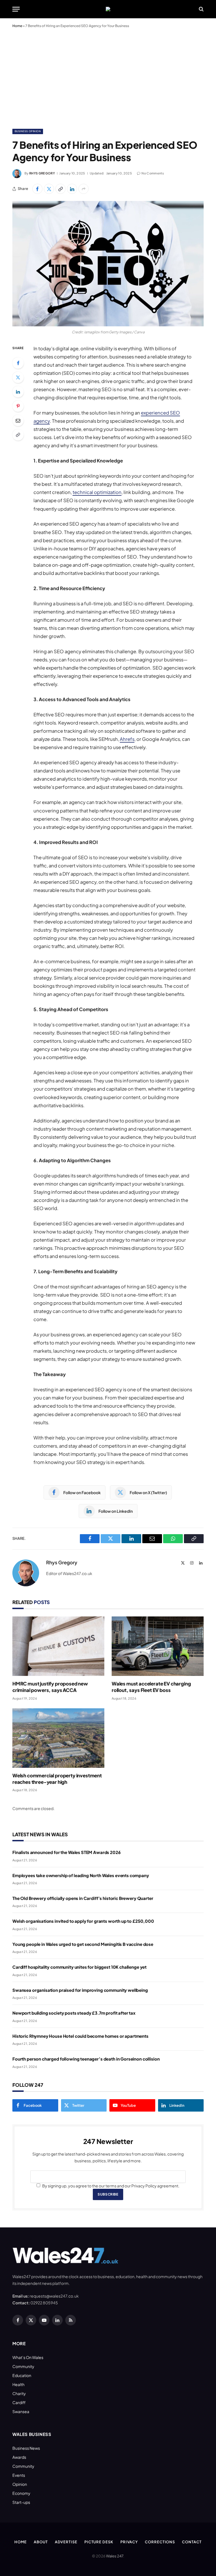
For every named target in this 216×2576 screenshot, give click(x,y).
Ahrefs (127, 739)
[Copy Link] (60, 189)
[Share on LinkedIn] (72, 189)
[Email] (18, 420)
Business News (26, 2448)
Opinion (20, 2484)
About (41, 2542)
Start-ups (21, 2502)
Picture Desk (99, 2542)
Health (18, 2384)
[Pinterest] (18, 406)
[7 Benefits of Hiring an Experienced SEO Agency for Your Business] (108, 263)
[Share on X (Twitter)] (49, 189)
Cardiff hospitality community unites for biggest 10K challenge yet (79, 1967)
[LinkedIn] (18, 392)
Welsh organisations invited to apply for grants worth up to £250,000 (83, 1921)
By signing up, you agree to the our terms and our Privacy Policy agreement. (111, 2186)
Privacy (129, 2542)
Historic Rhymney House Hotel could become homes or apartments (80, 2036)
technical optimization (97, 492)
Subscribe (108, 2194)
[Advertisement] (108, 77)
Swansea (21, 2411)
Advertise (66, 2542)
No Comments (153, 173)
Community (23, 2366)
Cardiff (19, 2402)
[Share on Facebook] (37, 189)
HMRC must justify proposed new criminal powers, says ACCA (50, 1687)
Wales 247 (115, 2556)
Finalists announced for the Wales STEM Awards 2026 (67, 1852)
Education (22, 2375)
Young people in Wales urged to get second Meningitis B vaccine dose (83, 1944)
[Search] (201, 9)
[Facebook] (18, 363)
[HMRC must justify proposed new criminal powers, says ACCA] (58, 1646)
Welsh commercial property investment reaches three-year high (57, 1779)
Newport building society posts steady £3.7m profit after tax (74, 2013)
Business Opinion (28, 131)
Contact (192, 2542)
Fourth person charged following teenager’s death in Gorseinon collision (86, 2059)
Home (17, 26)
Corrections (160, 2542)
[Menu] (16, 9)
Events (19, 2475)
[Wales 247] (108, 9)
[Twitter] (18, 377)
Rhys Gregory (42, 173)
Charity (19, 2393)
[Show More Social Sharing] (84, 189)
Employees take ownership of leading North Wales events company (81, 1875)
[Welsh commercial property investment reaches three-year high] (58, 1738)
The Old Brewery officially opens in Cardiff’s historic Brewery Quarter (83, 1898)
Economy (21, 2493)
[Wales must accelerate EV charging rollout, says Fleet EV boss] (158, 1646)
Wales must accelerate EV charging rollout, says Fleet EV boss (151, 1687)
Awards (19, 2457)
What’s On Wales (28, 2357)
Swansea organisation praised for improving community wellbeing (80, 1990)
